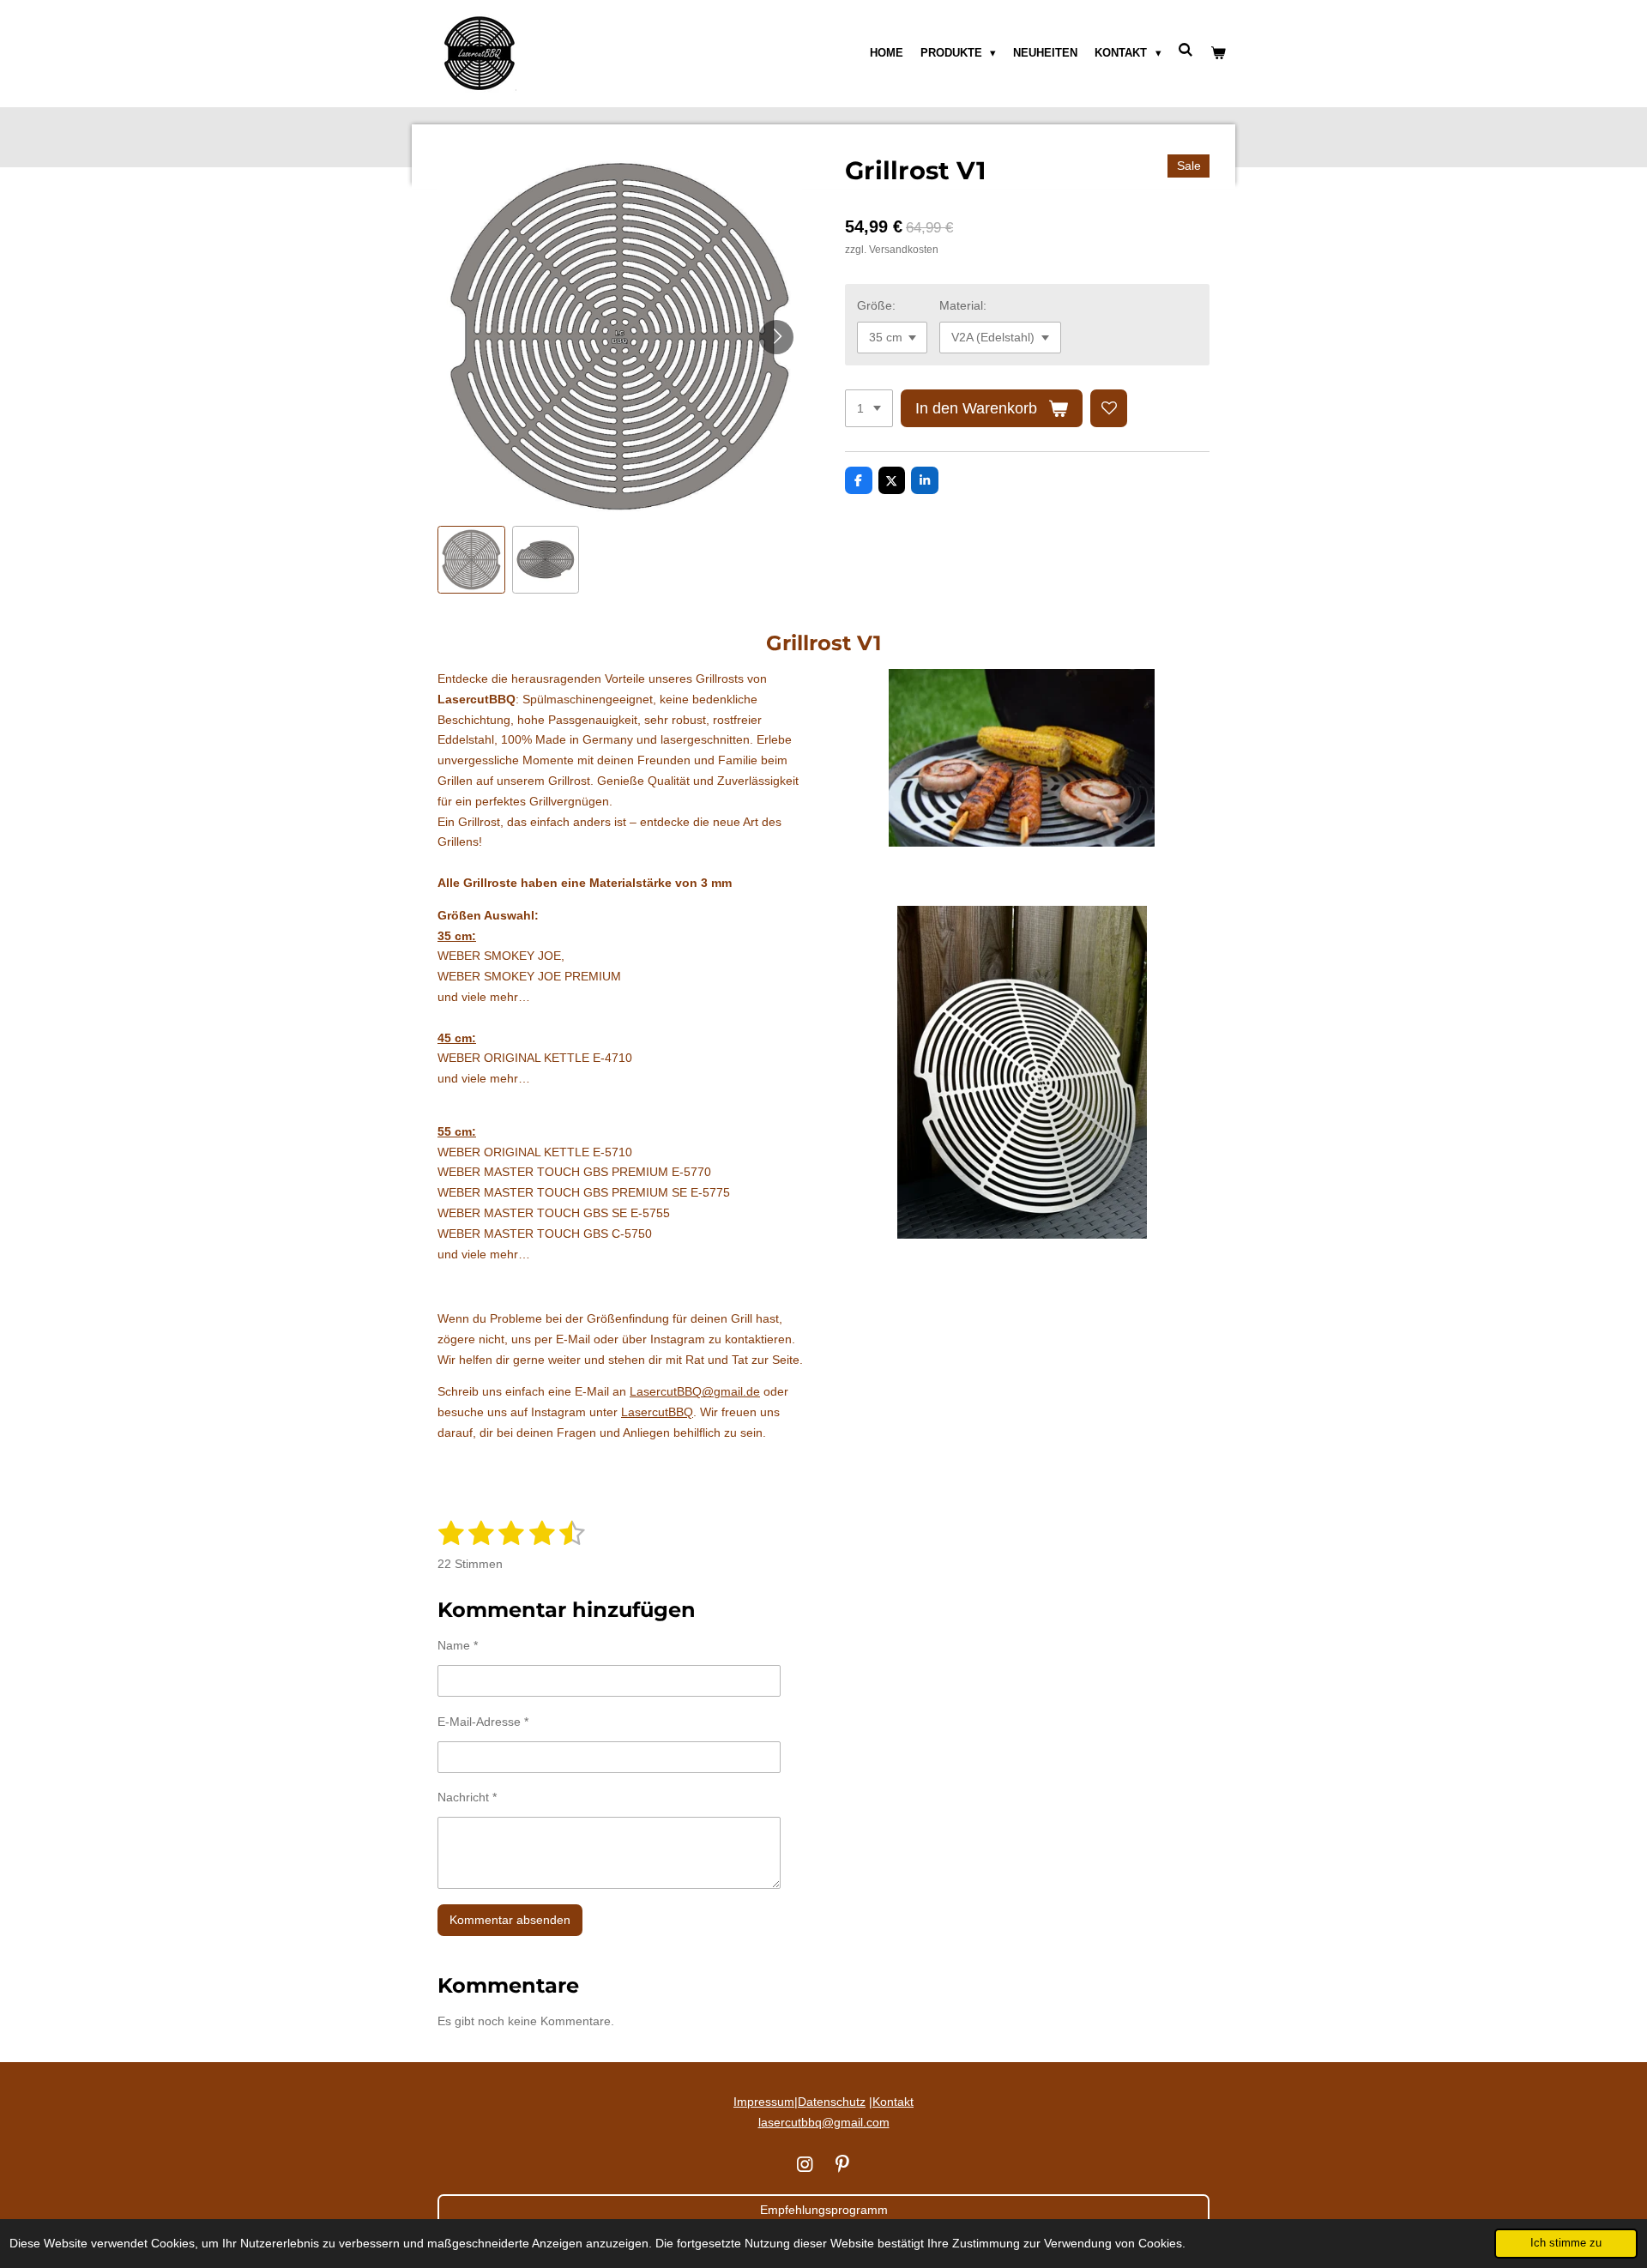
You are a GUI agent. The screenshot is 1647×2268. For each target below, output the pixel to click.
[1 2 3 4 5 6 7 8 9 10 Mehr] (869, 408)
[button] (471, 560)
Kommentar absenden (510, 1920)
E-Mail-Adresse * (483, 1722)
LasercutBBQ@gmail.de (695, 1391)
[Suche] (1186, 50)
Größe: (876, 305)
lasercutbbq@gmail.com (824, 2122)
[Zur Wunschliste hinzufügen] (1109, 408)
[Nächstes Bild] (776, 337)
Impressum (764, 2102)
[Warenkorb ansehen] (1219, 53)
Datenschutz (832, 2102)
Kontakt (893, 2102)
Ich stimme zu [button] (1566, 2243)
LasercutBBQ (657, 1412)
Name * (458, 1645)
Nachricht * (467, 1797)
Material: (963, 305)
